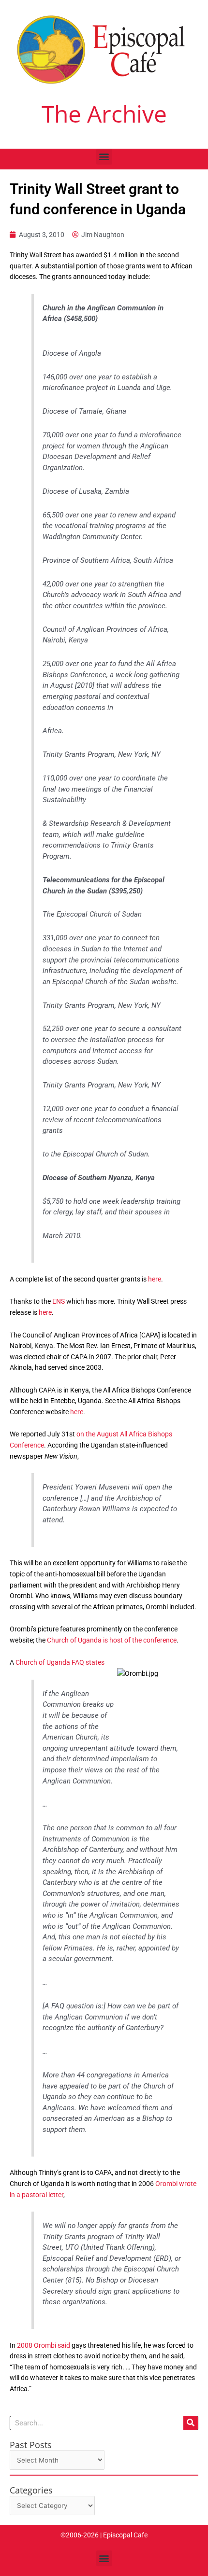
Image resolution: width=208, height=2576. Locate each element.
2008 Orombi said (44, 2345)
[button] (104, 157)
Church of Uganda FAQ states (60, 1662)
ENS (59, 1301)
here (155, 1279)
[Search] (191, 2423)
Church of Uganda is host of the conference (112, 1640)
